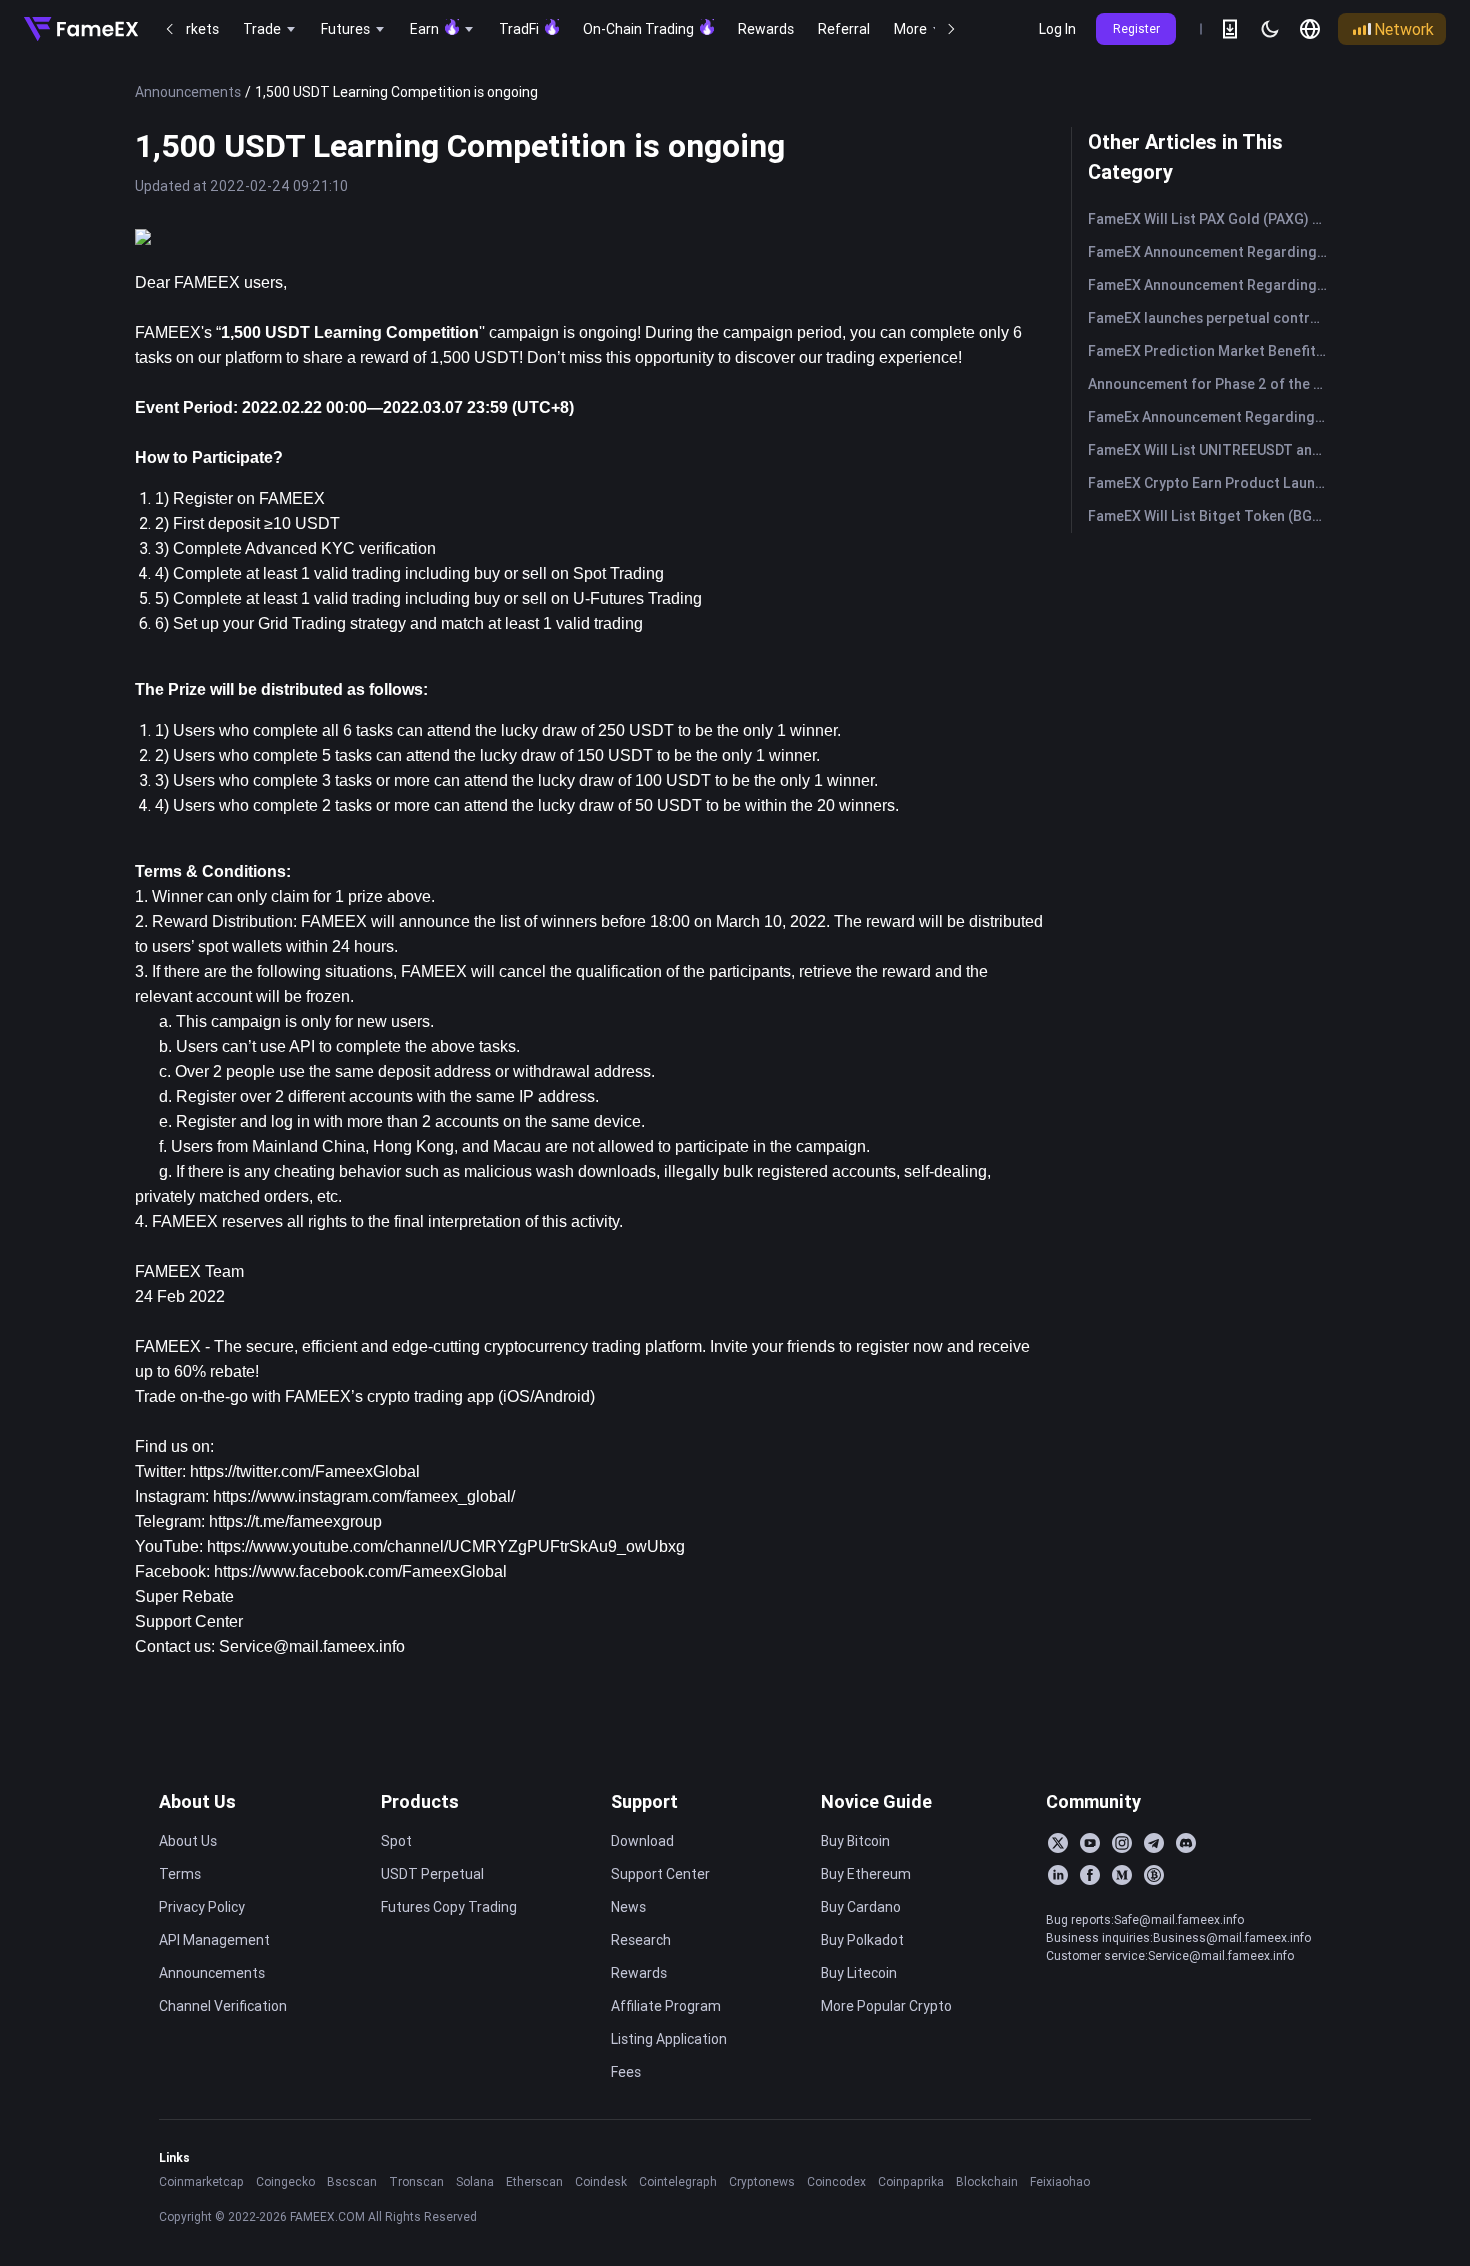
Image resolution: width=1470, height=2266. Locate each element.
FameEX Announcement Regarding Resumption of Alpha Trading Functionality (1211, 252)
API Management (214, 1940)
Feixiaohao (1060, 2181)
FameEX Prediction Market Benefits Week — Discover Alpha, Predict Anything (1211, 351)
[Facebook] (1090, 1875)
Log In (1057, 29)
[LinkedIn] (1058, 1875)
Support (644, 1801)
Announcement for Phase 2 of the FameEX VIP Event (1211, 384)
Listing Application (669, 2039)
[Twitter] (1058, 1843)
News (628, 1907)
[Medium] (1122, 1875)
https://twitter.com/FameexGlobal (305, 1471)
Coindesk (601, 2181)
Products (420, 1801)
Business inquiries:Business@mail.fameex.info (1178, 1937)
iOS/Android (546, 1396)
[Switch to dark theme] (1270, 29)
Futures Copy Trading (449, 1907)
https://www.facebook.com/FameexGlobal (360, 1571)
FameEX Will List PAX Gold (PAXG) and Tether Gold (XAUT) (1211, 219)
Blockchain (987, 2181)
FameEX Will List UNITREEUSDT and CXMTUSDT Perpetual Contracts (1211, 450)
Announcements (188, 92)
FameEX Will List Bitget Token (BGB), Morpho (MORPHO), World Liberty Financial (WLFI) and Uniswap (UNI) (1211, 516)
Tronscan (416, 2181)
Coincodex (836, 2181)
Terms (180, 1874)
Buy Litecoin (859, 1973)
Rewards (639, 1973)
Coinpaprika (911, 2181)
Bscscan (352, 2181)
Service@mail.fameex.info (312, 1646)
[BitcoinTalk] (1154, 1875)
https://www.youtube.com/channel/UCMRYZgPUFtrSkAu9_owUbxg (446, 1546)
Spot (396, 1841)
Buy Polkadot (862, 1940)
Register (1136, 28)
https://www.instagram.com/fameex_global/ (364, 1496)
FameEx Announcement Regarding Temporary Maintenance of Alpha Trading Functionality (1211, 417)
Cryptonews (762, 2181)
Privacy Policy (202, 1907)
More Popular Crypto (886, 2006)
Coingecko (285, 2181)
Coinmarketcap (201, 2181)
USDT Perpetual (432, 1874)
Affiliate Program (666, 2006)
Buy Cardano (861, 1907)
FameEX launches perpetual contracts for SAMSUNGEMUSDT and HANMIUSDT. (1211, 318)
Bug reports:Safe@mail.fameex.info (1145, 1919)
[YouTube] (1090, 1843)
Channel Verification (223, 2006)
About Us (197, 1801)
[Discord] (1186, 1843)
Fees (626, 2072)
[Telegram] (1154, 1843)
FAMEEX (168, 1346)
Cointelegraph (678, 2181)
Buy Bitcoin (855, 1841)
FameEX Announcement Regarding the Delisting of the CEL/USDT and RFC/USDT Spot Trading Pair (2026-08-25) (1211, 285)
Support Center (660, 1874)
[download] (1230, 29)
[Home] (81, 29)
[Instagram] (1122, 1843)
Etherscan (534, 2181)
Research (641, 1940)
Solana (475, 2181)
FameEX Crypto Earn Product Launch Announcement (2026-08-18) (1211, 483)
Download (642, 1841)
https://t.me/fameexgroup (295, 1521)
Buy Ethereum (866, 1874)
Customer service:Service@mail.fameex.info (1170, 1955)
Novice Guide (876, 1801)
